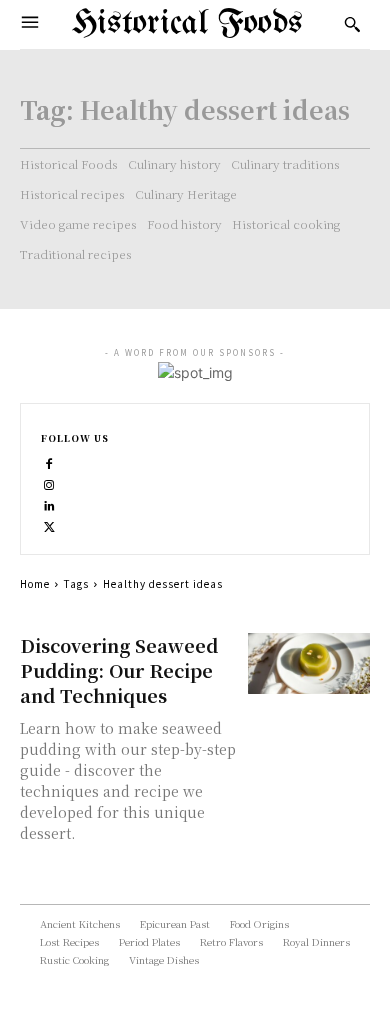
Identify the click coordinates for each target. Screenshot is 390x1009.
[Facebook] (49, 461)
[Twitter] (49, 524)
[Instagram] (49, 482)
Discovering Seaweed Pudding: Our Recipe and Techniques (119, 670)
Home (35, 583)
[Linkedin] (49, 503)
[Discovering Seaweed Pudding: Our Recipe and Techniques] (309, 663)
